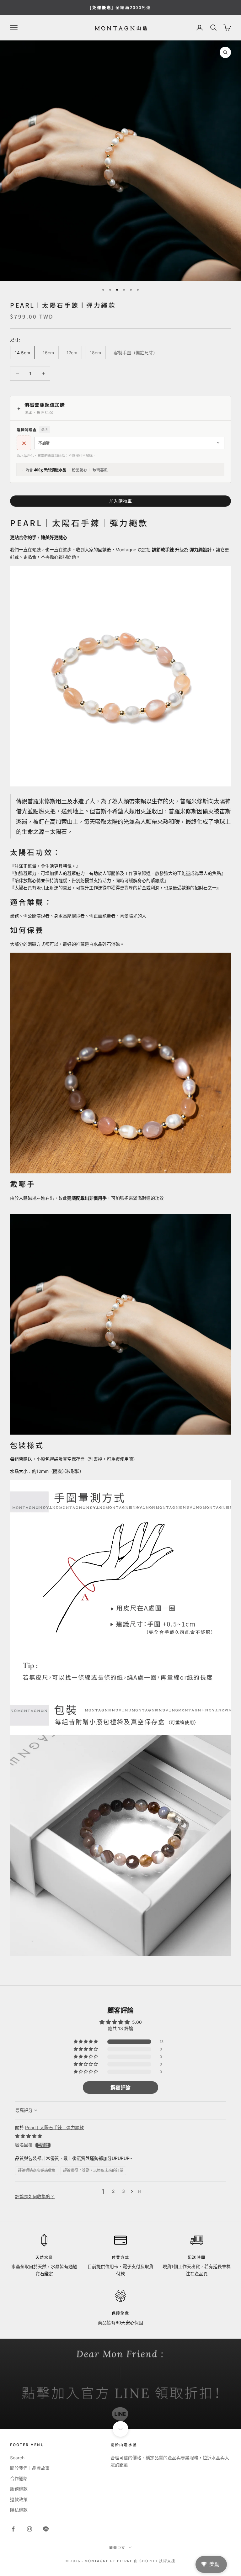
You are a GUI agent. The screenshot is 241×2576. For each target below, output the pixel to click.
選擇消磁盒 (32, 429)
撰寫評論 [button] (120, 2087)
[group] (120, 2384)
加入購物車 (121, 501)
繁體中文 (117, 2547)
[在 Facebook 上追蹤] (13, 2529)
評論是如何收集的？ (35, 2196)
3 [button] (123, 2191)
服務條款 (19, 2489)
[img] (29, 2136)
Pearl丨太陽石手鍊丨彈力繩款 (54, 2127)
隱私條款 (19, 2510)
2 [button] (113, 2191)
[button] (86, 2042)
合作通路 (19, 2478)
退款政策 (19, 2499)
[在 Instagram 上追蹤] (29, 2529)
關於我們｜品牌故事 (30, 2468)
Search (17, 2458)
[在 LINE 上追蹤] (46, 2529)
